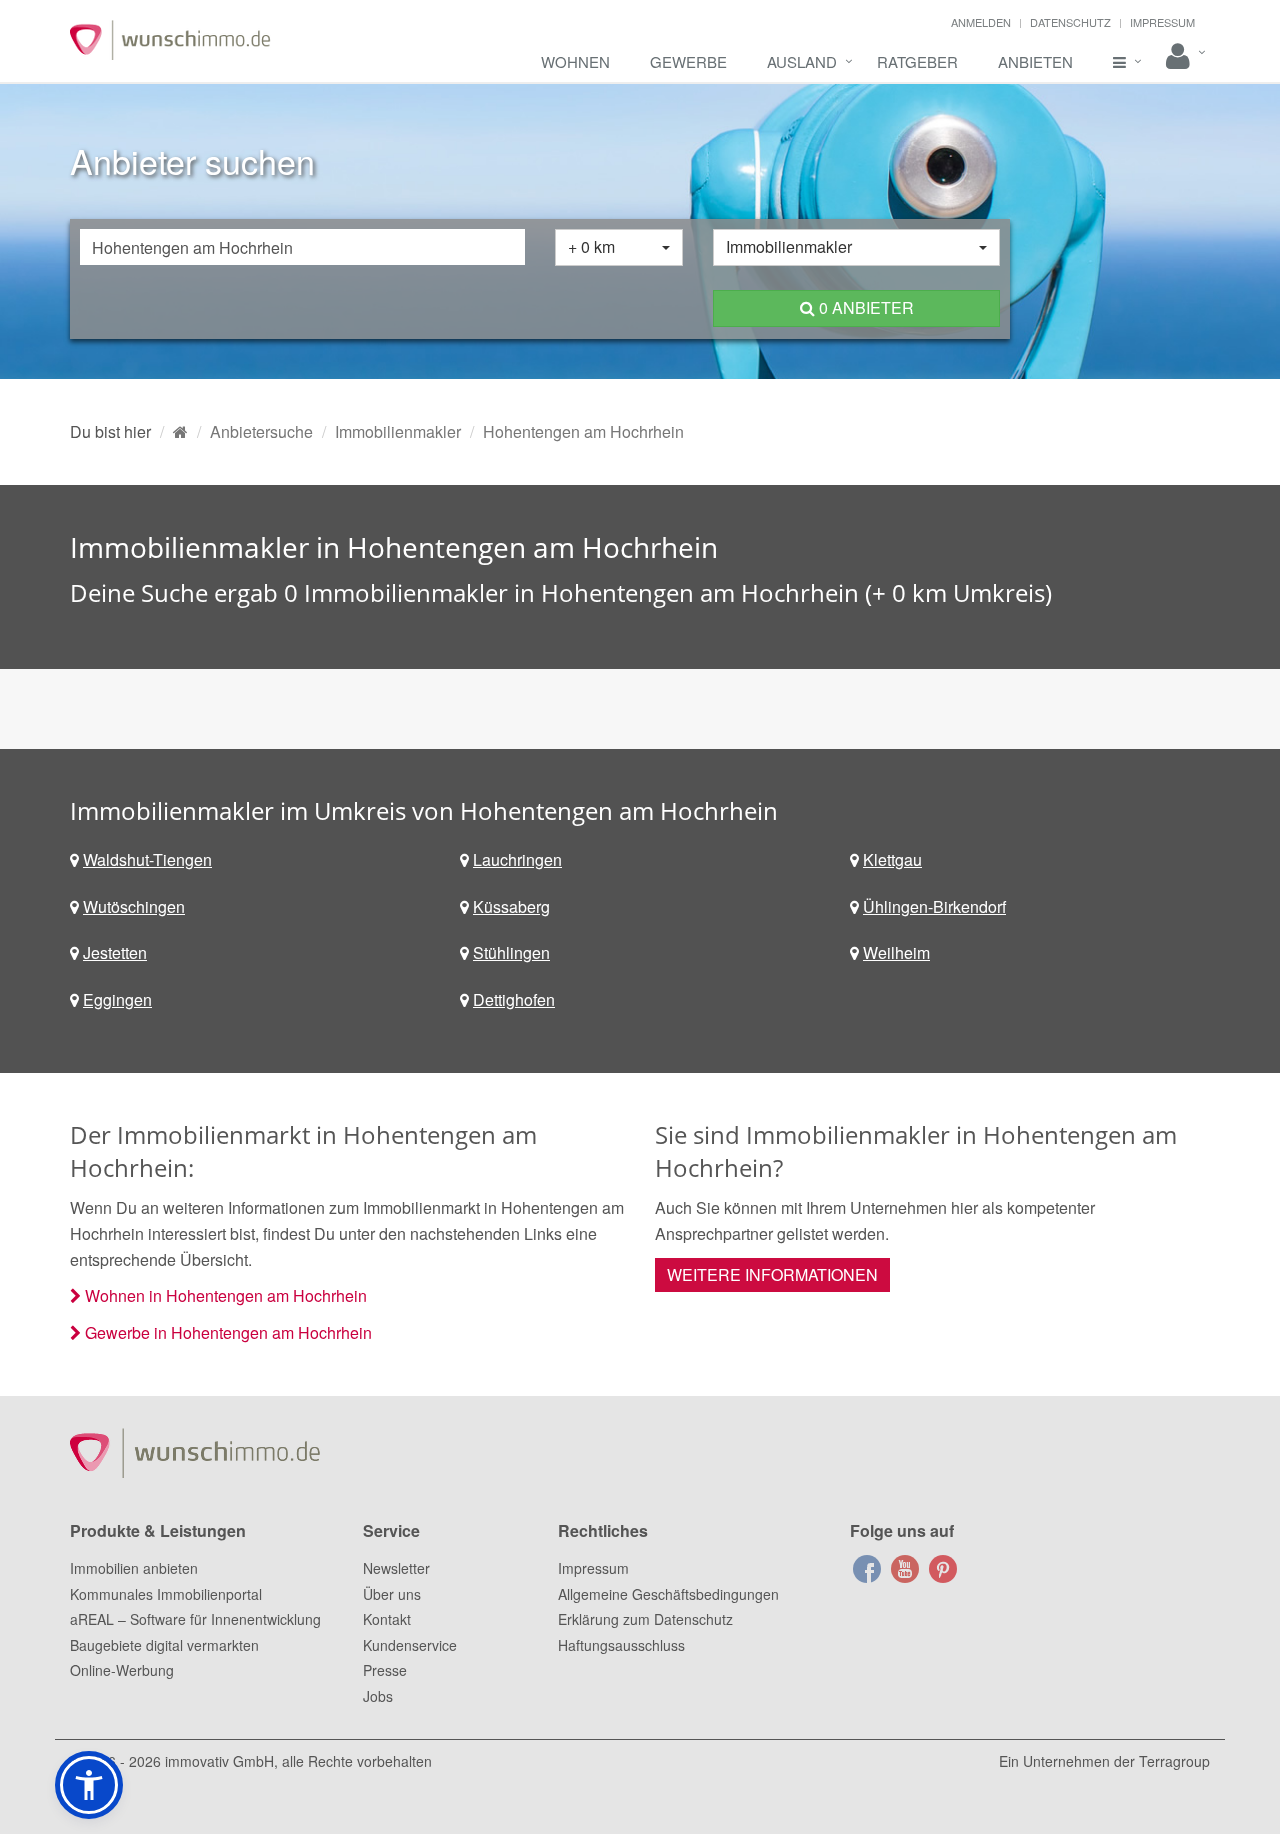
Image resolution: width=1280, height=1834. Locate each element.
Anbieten (1035, 61)
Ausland (802, 61)
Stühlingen (511, 952)
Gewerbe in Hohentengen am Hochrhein (228, 1332)
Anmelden (981, 22)
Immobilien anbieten (134, 1568)
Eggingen (117, 999)
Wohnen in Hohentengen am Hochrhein (226, 1295)
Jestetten (115, 952)
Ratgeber (917, 61)
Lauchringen (517, 859)
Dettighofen (514, 999)
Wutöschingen (134, 906)
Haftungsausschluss (621, 1645)
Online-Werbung (122, 1670)
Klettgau (892, 859)
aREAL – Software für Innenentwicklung (195, 1619)
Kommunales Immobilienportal (166, 1594)
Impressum (1162, 22)
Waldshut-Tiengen (147, 859)
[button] (89, 1785)
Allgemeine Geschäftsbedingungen (668, 1594)
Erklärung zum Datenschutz (645, 1619)
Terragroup (1174, 1761)
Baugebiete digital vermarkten (164, 1645)
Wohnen (575, 61)
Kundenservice (410, 1645)
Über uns (392, 1594)
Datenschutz (1070, 22)
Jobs (378, 1696)
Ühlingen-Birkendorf (934, 906)
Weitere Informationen (772, 1274)
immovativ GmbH (219, 1761)
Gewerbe (688, 61)
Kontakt (387, 1619)
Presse (385, 1670)
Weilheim (896, 952)
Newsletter (396, 1568)
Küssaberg (511, 906)
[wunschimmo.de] (180, 431)
